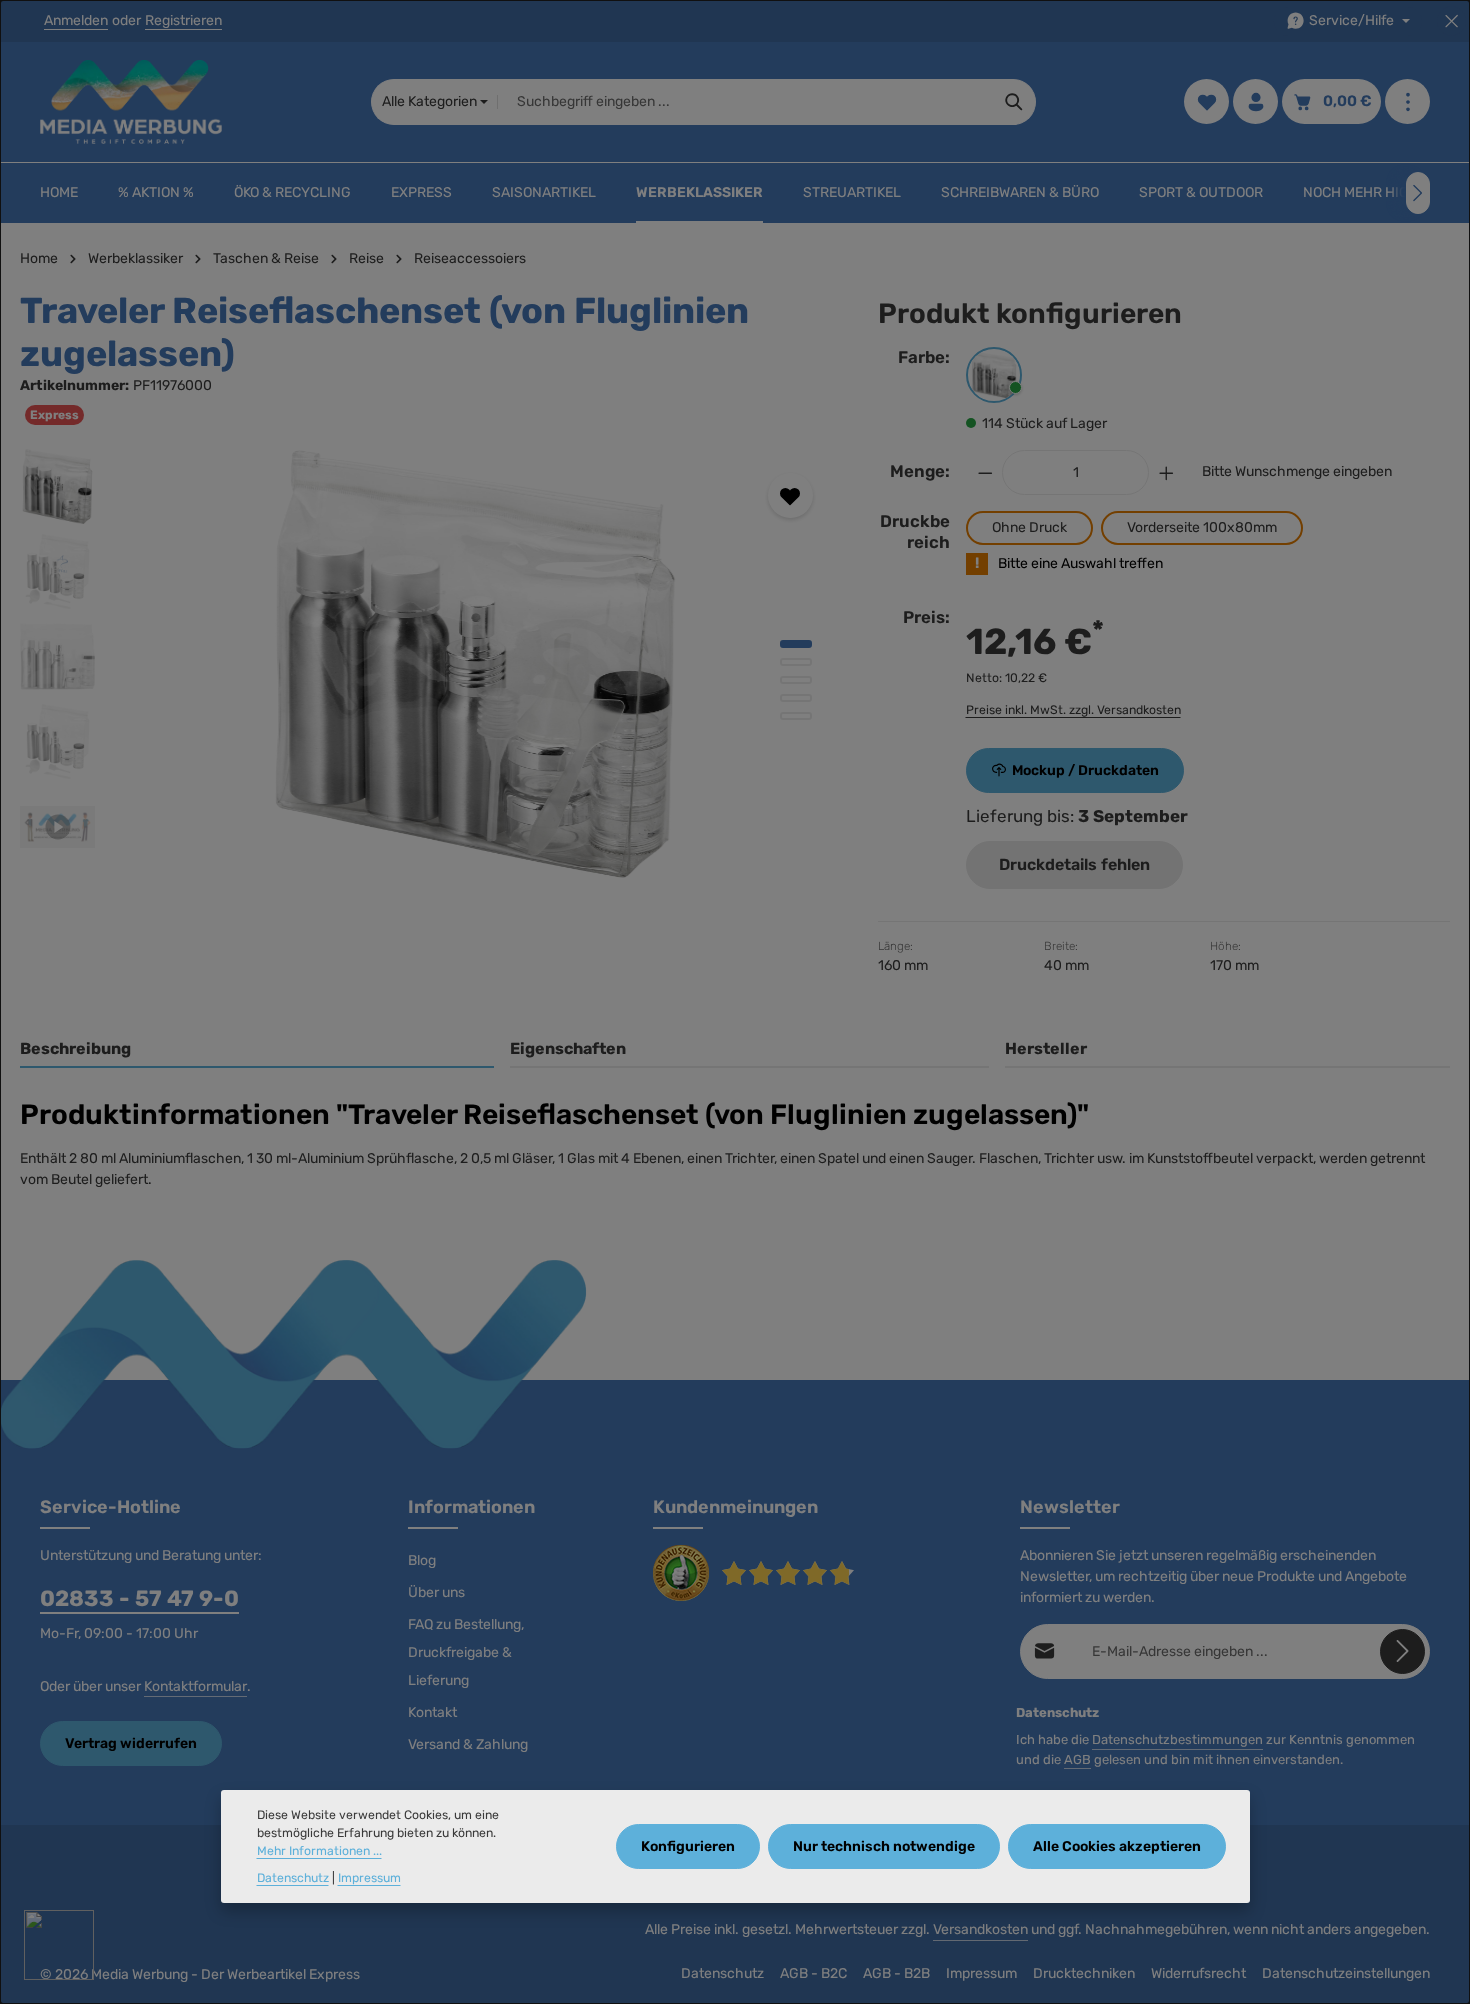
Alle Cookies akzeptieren (1117, 1847)
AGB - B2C (813, 1973)
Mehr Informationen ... (319, 1852)
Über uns (436, 1592)
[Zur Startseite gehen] (131, 102)
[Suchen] (1014, 102)
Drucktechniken (1084, 1973)
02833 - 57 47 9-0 (139, 1598)
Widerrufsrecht (1198, 1973)
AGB (1077, 1759)
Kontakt (432, 1712)
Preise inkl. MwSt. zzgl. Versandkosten (1073, 710)
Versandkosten (980, 1929)
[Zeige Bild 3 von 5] (796, 680)
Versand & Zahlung (468, 1744)
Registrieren (183, 21)
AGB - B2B (896, 1973)
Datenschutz (722, 1973)
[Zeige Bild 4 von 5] (796, 698)
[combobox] (745, 102)
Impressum (981, 1973)
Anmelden (76, 21)
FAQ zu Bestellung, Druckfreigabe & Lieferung (466, 1652)
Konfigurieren (688, 1847)
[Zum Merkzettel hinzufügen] (790, 495)
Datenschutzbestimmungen (1177, 1739)
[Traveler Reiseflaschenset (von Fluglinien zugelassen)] (475, 664)
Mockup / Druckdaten (1085, 770)
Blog (422, 1560)
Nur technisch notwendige (884, 1847)
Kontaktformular (195, 1686)
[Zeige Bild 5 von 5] (796, 716)
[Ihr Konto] (1255, 102)
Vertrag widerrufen (131, 1743)
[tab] (257, 1050)
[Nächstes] (1418, 193)
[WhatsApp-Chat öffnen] (59, 1945)
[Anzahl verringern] (985, 472)
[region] (429, 664)
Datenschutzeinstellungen (1346, 1973)
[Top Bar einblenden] (1407, 102)
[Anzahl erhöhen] (1167, 472)
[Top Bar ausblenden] (1451, 21)
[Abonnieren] (1402, 1651)
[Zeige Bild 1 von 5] (796, 644)
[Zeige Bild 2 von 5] (796, 662)
